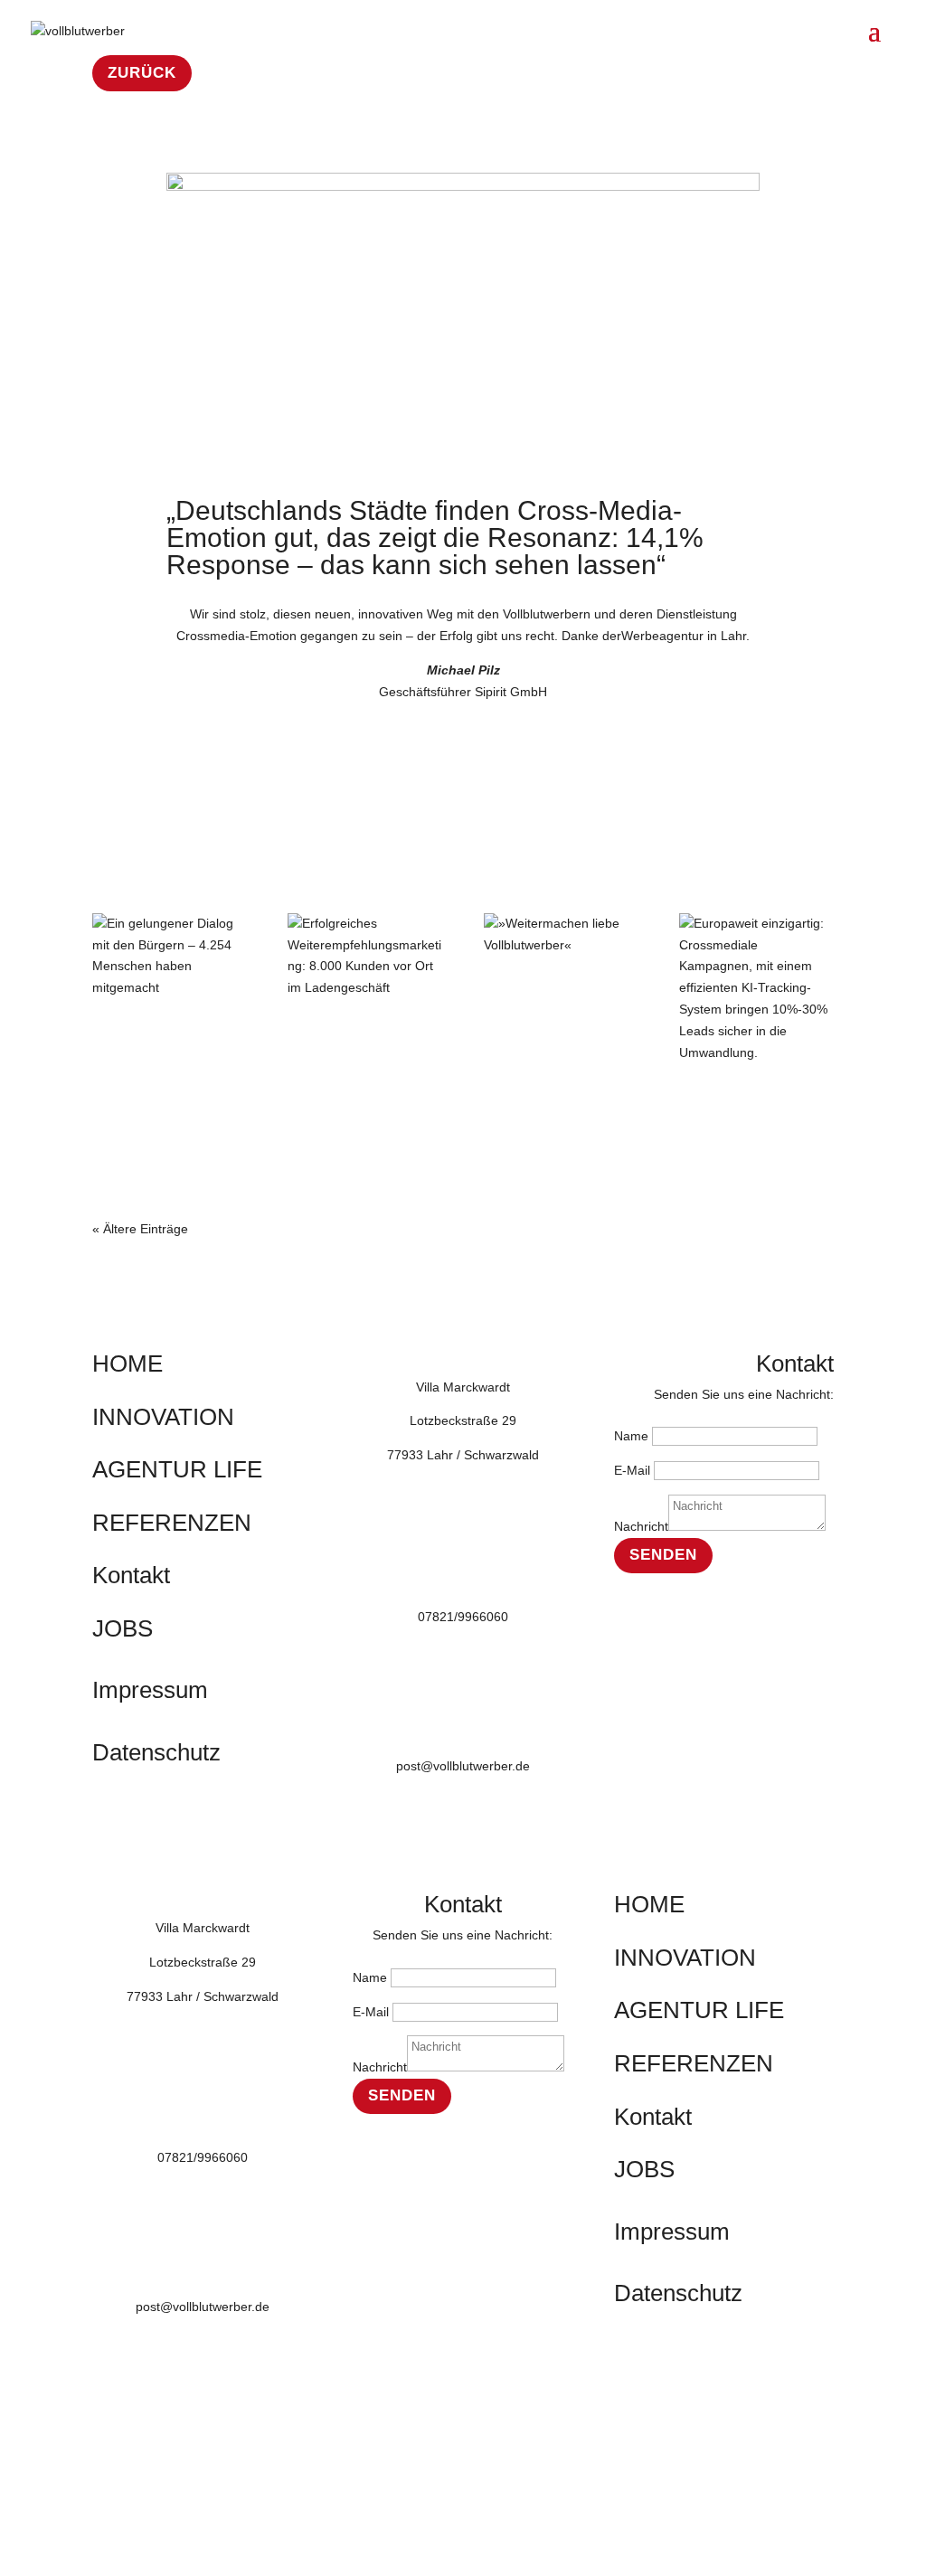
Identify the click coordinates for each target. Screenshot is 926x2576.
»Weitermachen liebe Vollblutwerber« (560, 981)
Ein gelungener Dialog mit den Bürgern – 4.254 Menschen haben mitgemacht (155, 1049)
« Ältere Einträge (140, 1229)
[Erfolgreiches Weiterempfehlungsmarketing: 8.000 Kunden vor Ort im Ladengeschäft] (365, 956)
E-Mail (632, 1470)
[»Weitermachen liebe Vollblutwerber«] (561, 935)
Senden (663, 1555)
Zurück (142, 73)
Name (631, 1436)
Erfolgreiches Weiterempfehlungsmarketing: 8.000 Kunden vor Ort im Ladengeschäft (364, 1049)
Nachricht (641, 1526)
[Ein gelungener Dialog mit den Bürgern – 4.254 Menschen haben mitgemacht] (170, 956)
